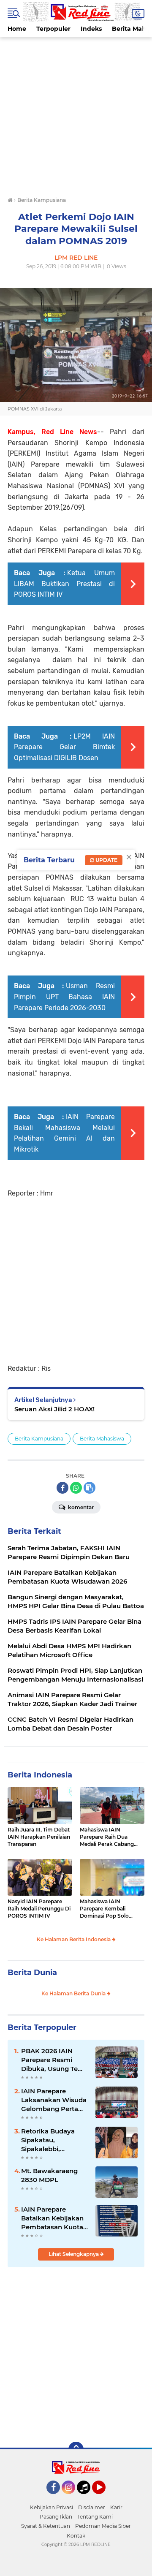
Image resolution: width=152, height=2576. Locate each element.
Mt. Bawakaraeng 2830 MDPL (49, 2175)
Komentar (80, 1507)
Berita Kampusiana (39, 1439)
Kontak (76, 2536)
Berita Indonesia (40, 1775)
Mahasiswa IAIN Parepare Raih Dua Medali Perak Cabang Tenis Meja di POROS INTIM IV (107, 1837)
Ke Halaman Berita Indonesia (74, 1939)
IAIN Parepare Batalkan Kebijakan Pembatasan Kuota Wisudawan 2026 (52, 2218)
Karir (116, 2507)
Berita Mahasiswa (102, 1439)
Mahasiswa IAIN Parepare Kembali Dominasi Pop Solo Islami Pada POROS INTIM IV (105, 1909)
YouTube (104, 2498)
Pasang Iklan (56, 2517)
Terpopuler (53, 29)
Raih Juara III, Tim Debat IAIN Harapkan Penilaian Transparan (39, 1837)
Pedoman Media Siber (103, 2526)
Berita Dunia (32, 1973)
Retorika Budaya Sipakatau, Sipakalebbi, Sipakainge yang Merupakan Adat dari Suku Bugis (55, 2140)
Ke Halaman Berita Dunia (74, 1993)
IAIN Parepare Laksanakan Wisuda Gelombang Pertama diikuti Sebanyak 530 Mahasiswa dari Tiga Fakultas (55, 2100)
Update (106, 860)
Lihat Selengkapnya (74, 2254)
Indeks (91, 29)
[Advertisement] (76, 113)
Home (17, 29)
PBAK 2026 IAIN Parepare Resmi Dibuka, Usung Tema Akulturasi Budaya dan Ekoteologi (55, 2060)
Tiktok (86, 2498)
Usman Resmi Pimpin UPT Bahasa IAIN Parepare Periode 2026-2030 (64, 997)
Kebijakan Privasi (52, 2507)
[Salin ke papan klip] (90, 1488)
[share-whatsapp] (76, 1488)
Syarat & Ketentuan (46, 2526)
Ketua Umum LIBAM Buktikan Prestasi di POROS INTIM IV (64, 584)
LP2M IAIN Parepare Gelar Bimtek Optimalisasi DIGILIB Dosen (64, 747)
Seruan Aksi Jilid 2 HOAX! (54, 1409)
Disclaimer (92, 2507)
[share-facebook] (62, 1488)
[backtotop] (76, 2449)
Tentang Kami (95, 2517)
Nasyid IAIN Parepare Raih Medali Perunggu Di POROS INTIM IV (39, 1909)
